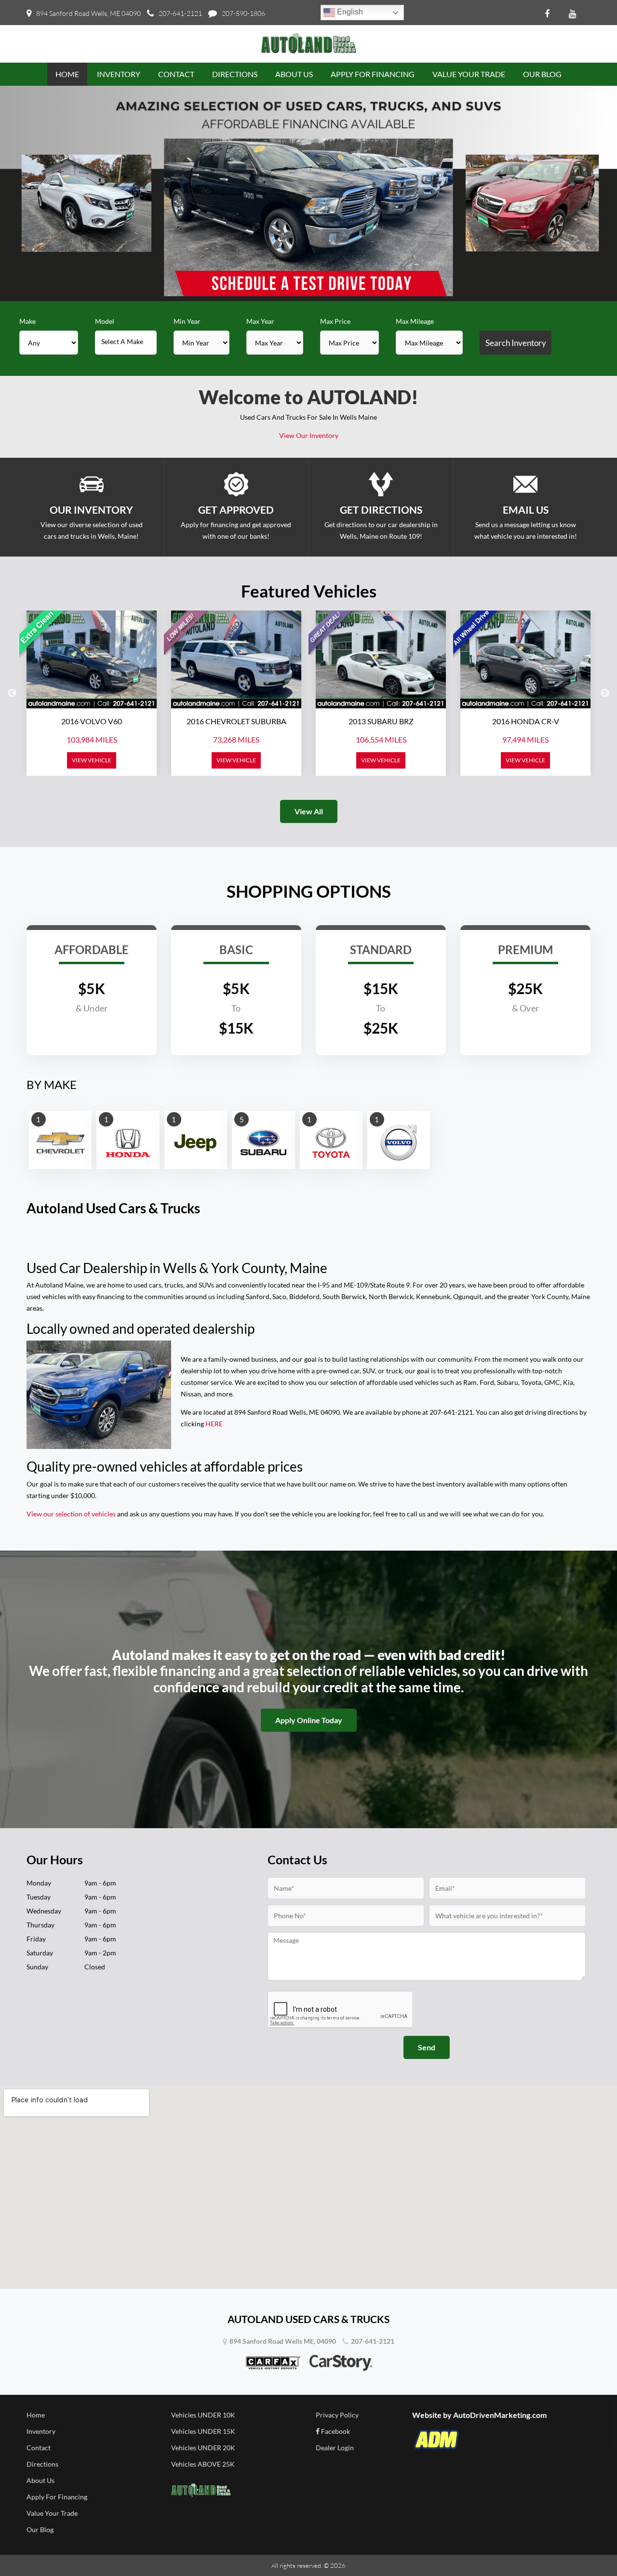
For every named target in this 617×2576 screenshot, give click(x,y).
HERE (214, 1424)
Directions (42, 2464)
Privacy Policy (337, 2415)
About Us (40, 2480)
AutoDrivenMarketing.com (500, 2415)
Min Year (187, 321)
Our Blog (40, 2530)
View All (309, 811)
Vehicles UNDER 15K (203, 2431)
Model (105, 321)
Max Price (335, 321)
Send (427, 2047)
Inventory (41, 2431)
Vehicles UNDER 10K (203, 2415)
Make (27, 321)
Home (36, 2415)
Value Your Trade (52, 2513)
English (349, 12)
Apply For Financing (57, 2497)
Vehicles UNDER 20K (203, 2448)
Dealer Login (335, 2448)
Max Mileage (415, 321)
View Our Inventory (309, 435)
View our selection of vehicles (71, 1514)
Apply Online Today (309, 1720)
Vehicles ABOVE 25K (203, 2464)
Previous (12, 693)
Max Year (260, 321)
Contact (39, 2448)
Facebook (335, 2431)
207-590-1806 (243, 13)
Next (605, 693)
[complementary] (588, 2547)
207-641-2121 (180, 13)
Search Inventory (516, 343)
